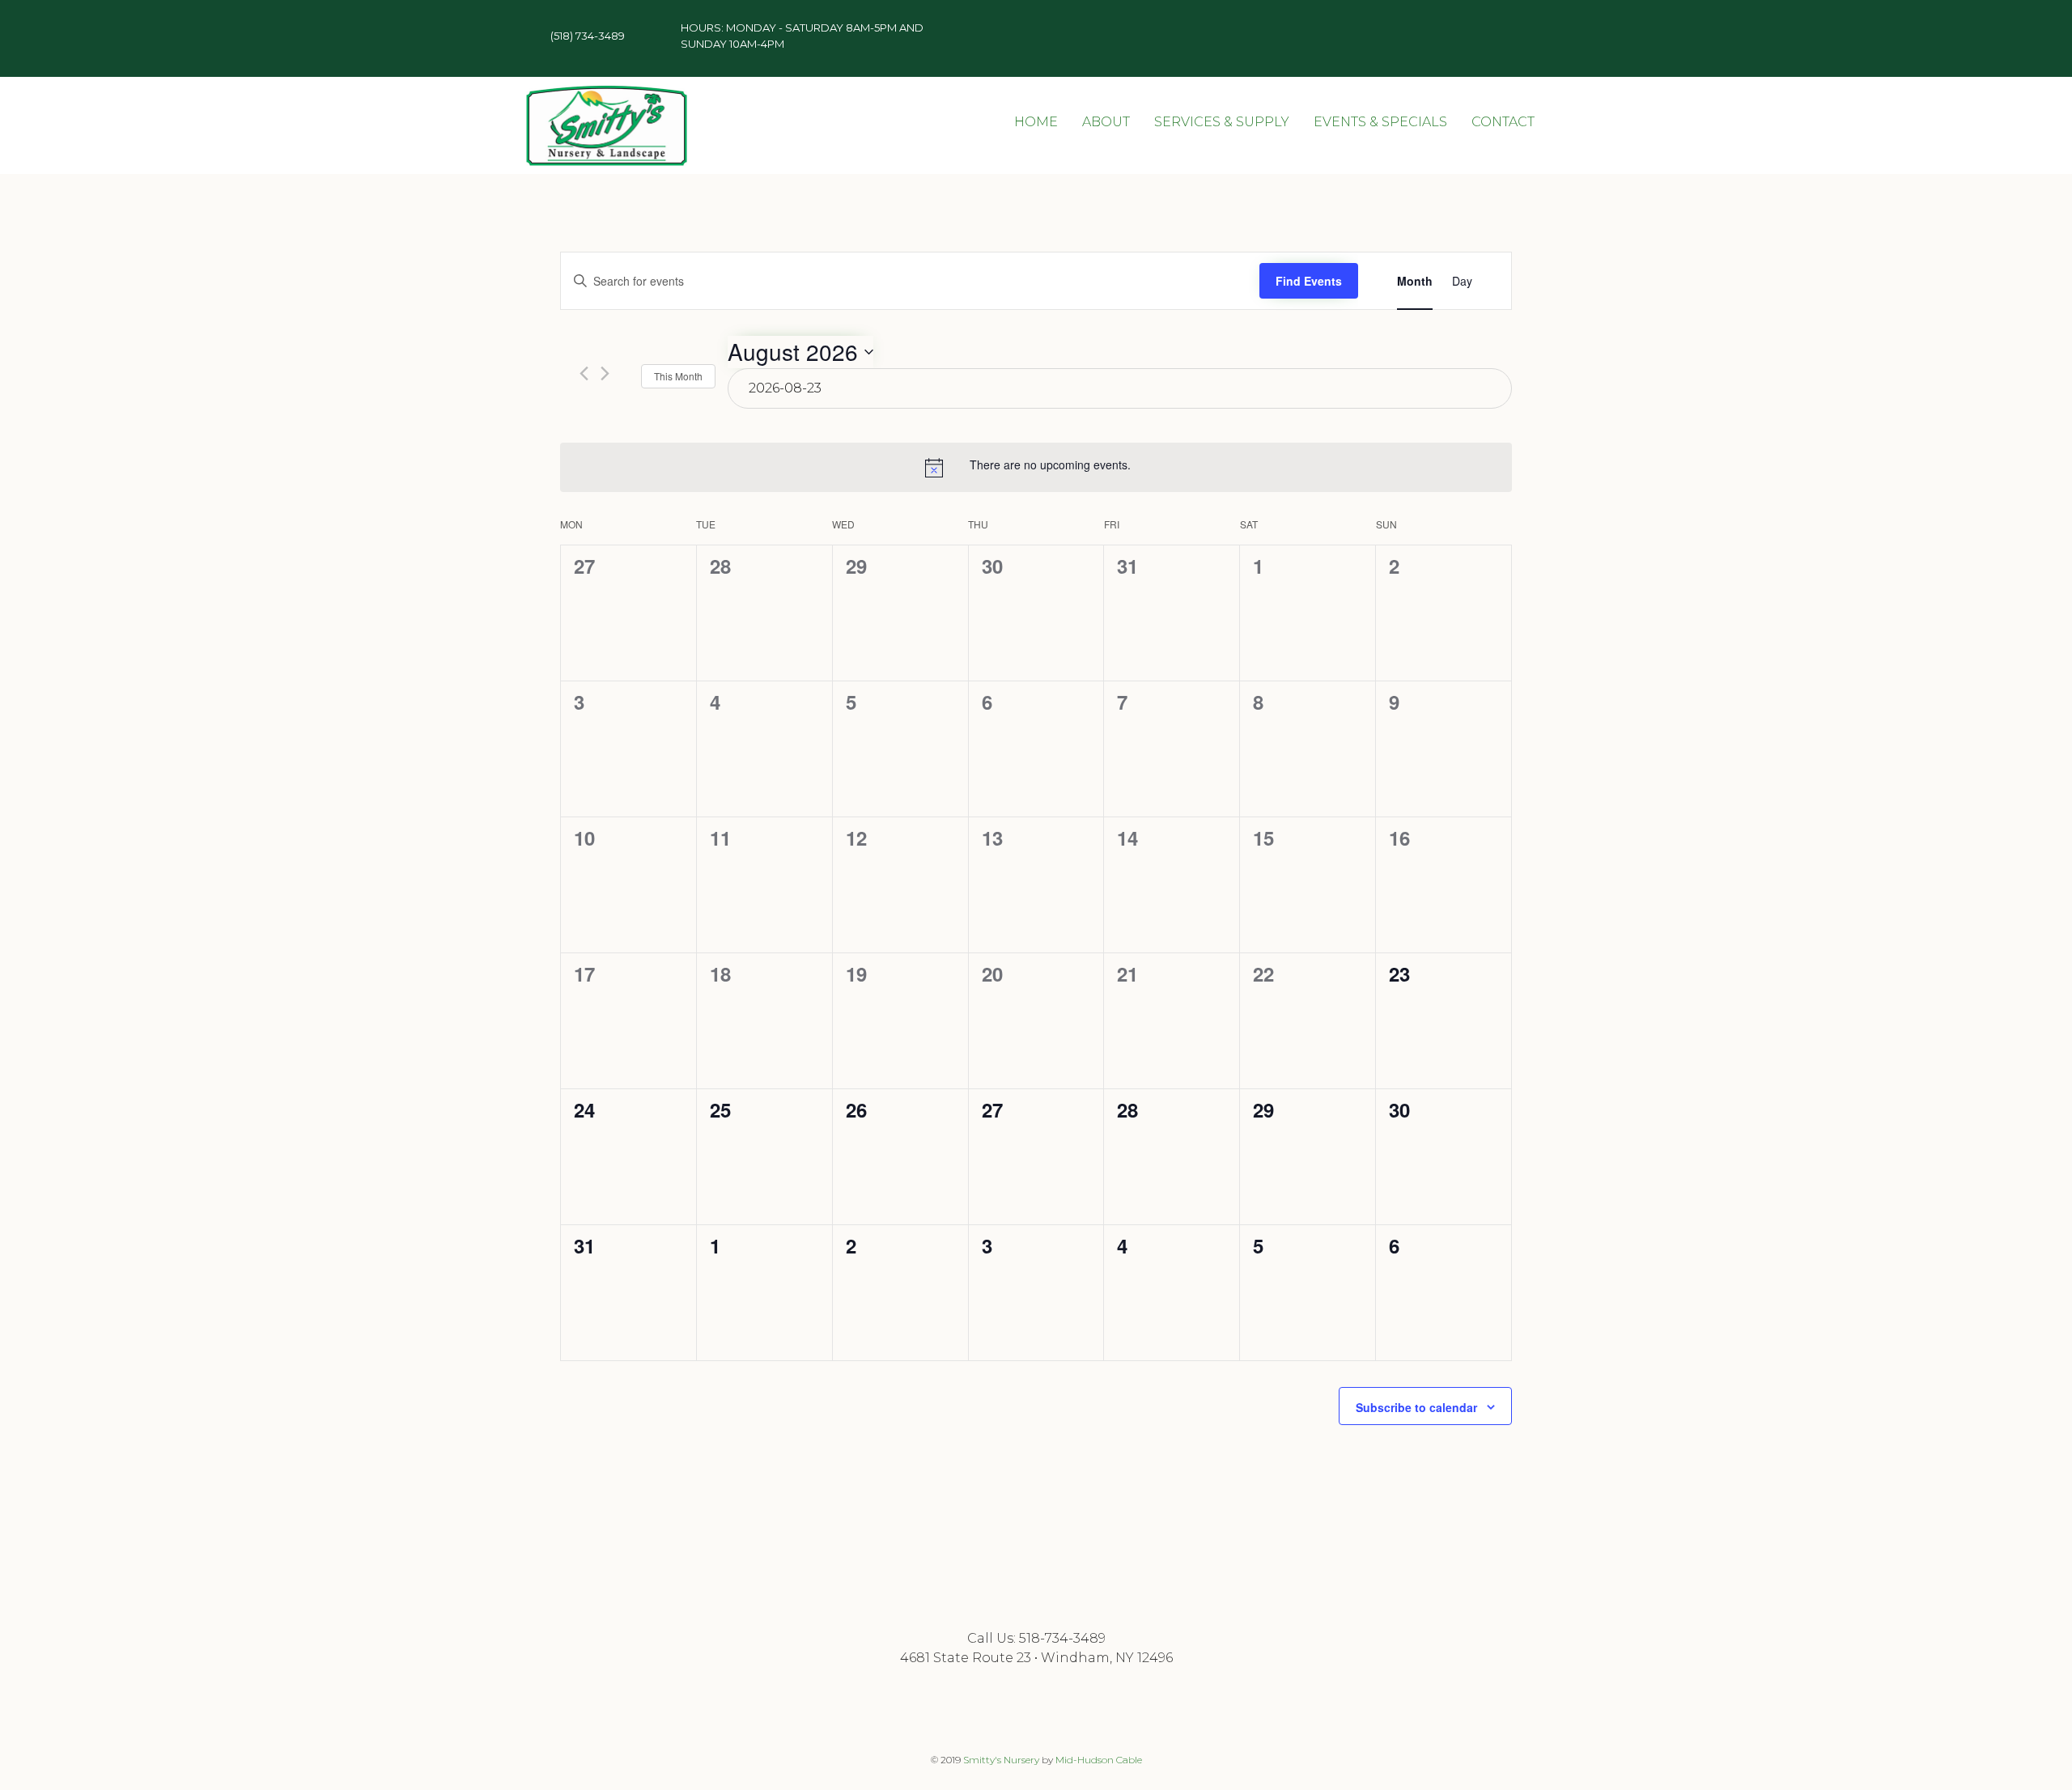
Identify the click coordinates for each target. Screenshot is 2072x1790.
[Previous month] (584, 373)
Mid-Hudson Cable (1099, 1760)
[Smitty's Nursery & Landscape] (607, 125)
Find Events (1309, 281)
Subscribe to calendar (1416, 1407)
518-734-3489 (1062, 1638)
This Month (678, 376)
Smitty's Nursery (1001, 1760)
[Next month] (605, 373)
